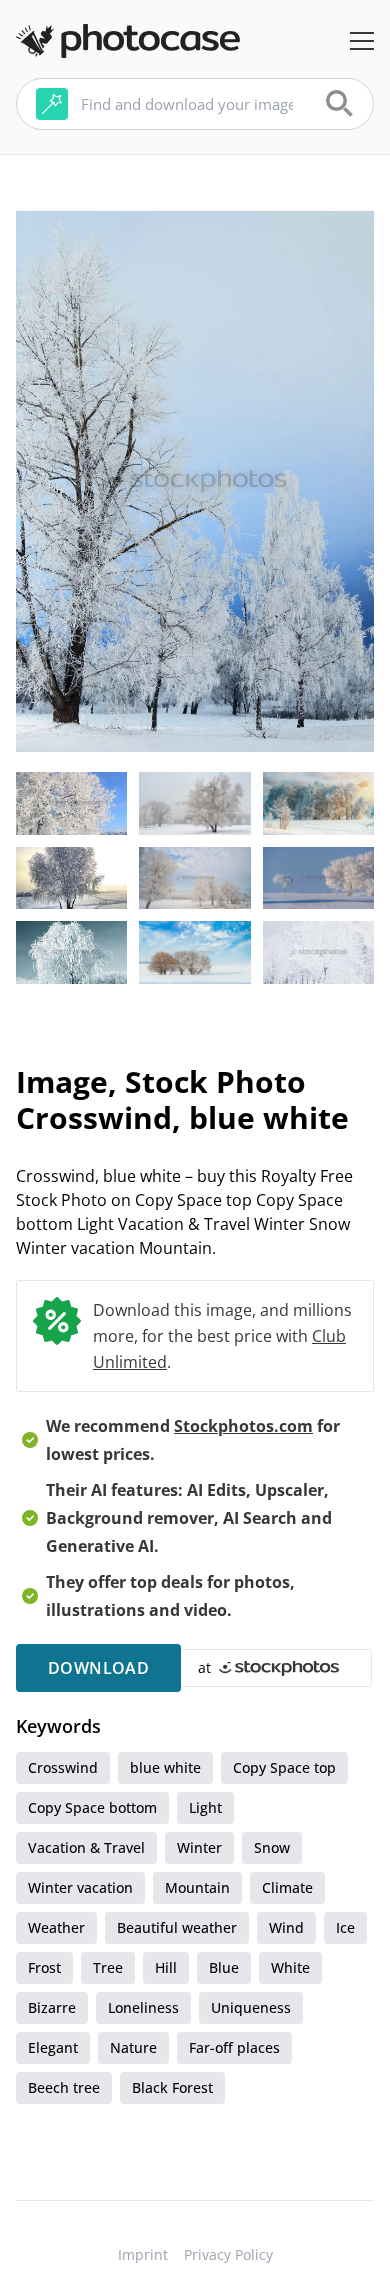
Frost (44, 1967)
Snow (272, 1847)
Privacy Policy (228, 2254)
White (290, 1967)
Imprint (143, 2254)
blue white (165, 1767)
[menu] (362, 41)
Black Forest (172, 2087)
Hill (166, 1967)
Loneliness (143, 2007)
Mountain (197, 1887)
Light (205, 1807)
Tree (108, 1967)
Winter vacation (80, 1887)
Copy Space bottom (92, 1807)
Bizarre (52, 2007)
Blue (224, 1967)
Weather (56, 1927)
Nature (133, 2047)
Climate (287, 1887)
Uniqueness (251, 2007)
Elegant (53, 2047)
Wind (286, 1927)
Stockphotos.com (243, 1426)
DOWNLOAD (98, 1668)
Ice (345, 1927)
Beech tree (64, 2087)
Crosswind (63, 1767)
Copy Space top (284, 1767)
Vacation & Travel (86, 1847)
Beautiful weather (177, 1927)
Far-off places (234, 2047)
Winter (199, 1847)
